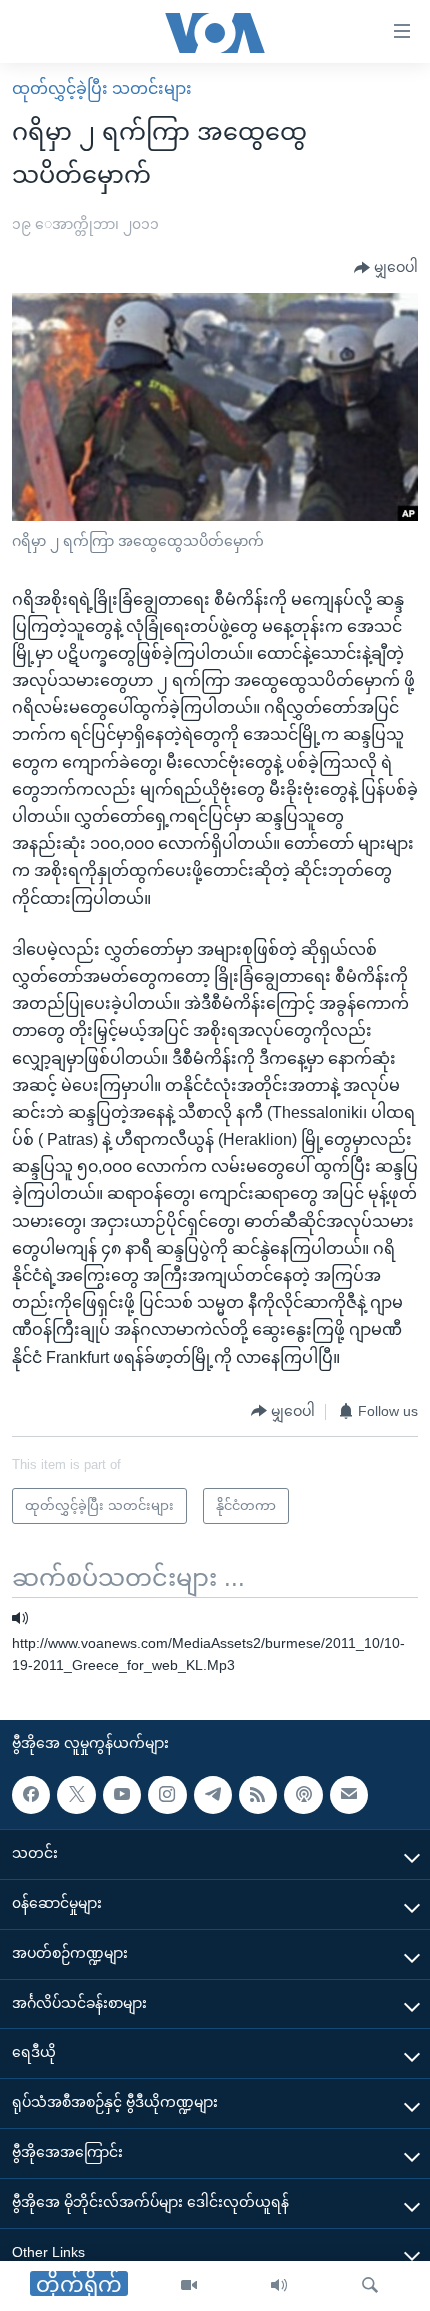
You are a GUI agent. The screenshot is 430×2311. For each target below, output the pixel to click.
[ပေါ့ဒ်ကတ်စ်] (303, 1795)
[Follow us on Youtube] (122, 1795)
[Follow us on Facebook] (31, 1795)
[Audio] (279, 2286)
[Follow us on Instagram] (167, 1795)
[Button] (386, 268)
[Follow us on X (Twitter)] (76, 1795)
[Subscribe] (349, 1795)
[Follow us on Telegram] (213, 1795)
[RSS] (258, 1795)
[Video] (189, 2286)
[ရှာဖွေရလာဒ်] (370, 2286)
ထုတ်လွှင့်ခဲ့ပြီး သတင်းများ (102, 88)
